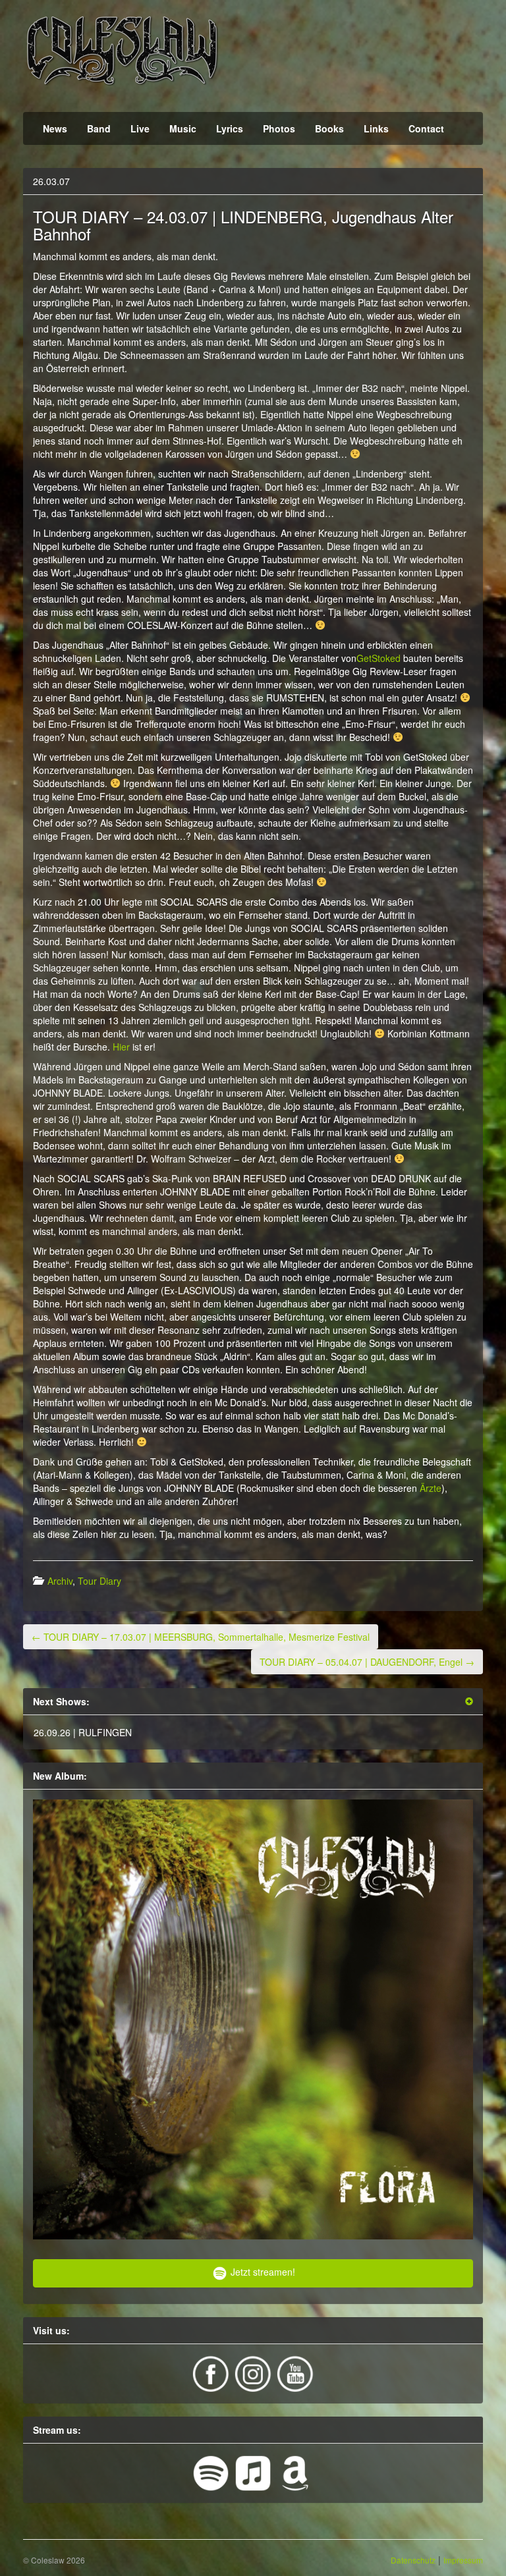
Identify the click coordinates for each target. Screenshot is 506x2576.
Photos (279, 128)
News (55, 128)
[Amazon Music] (295, 2471)
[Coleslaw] (122, 49)
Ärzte (431, 1488)
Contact (426, 128)
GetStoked (379, 658)
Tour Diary (99, 1581)
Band (99, 128)
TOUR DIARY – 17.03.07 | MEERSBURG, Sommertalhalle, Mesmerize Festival (201, 1637)
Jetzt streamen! (262, 2272)
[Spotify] (212, 2471)
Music (183, 128)
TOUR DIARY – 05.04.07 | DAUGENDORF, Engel (367, 1662)
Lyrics (230, 128)
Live (140, 128)
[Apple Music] (254, 2471)
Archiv (60, 1581)
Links (376, 128)
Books (329, 128)
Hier (121, 1047)
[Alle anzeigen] (469, 1702)
